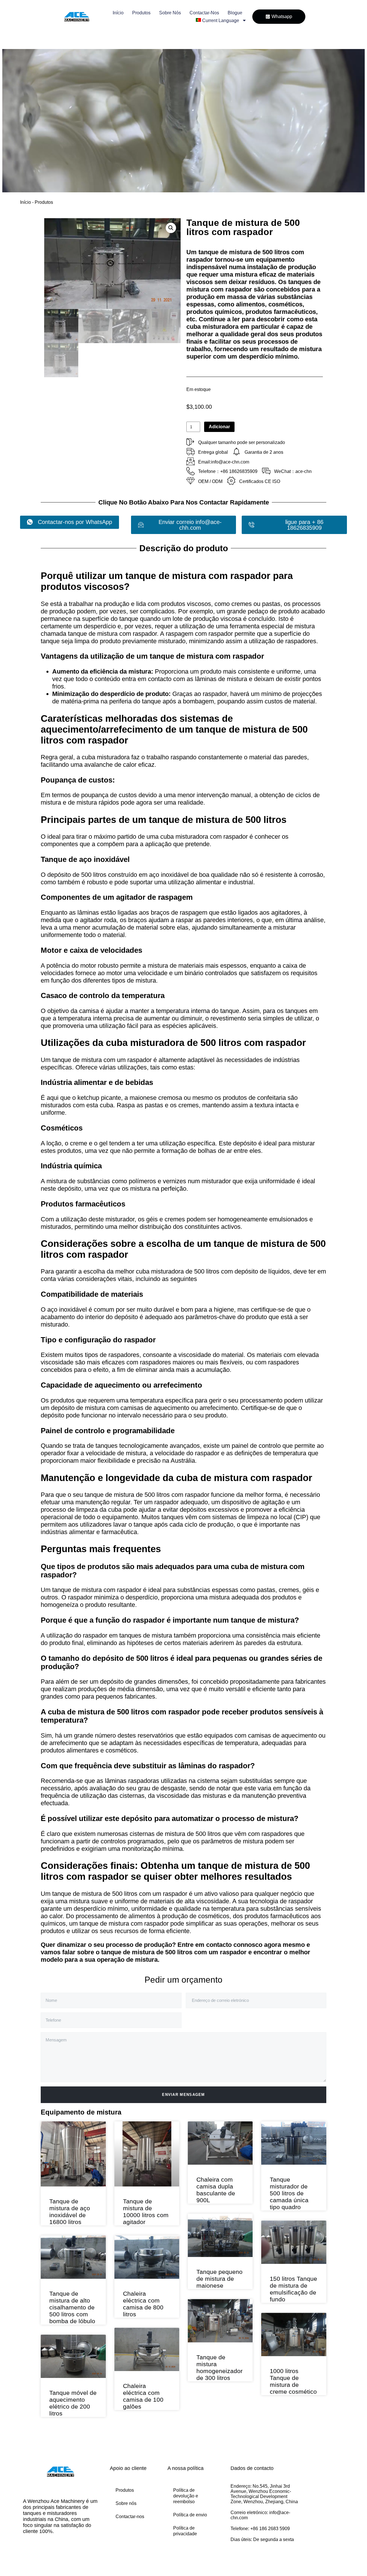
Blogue (235, 13)
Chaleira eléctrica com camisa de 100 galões (143, 2396)
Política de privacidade (185, 2531)
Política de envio (190, 2515)
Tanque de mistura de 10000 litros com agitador (146, 2212)
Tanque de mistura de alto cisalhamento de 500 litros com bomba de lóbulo (72, 2307)
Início (118, 13)
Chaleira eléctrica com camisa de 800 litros (143, 2304)
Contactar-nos (204, 13)
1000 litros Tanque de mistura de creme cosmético (293, 2381)
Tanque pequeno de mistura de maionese (219, 2279)
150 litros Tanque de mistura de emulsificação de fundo (293, 2289)
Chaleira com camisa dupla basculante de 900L (216, 2190)
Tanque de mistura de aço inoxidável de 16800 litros (70, 2212)
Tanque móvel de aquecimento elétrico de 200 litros (73, 2403)
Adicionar (219, 427)
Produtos (141, 13)
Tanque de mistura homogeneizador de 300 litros (219, 2367)
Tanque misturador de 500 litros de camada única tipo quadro (289, 2193)
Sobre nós (170, 13)
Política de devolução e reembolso (186, 2496)
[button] (171, 228)
